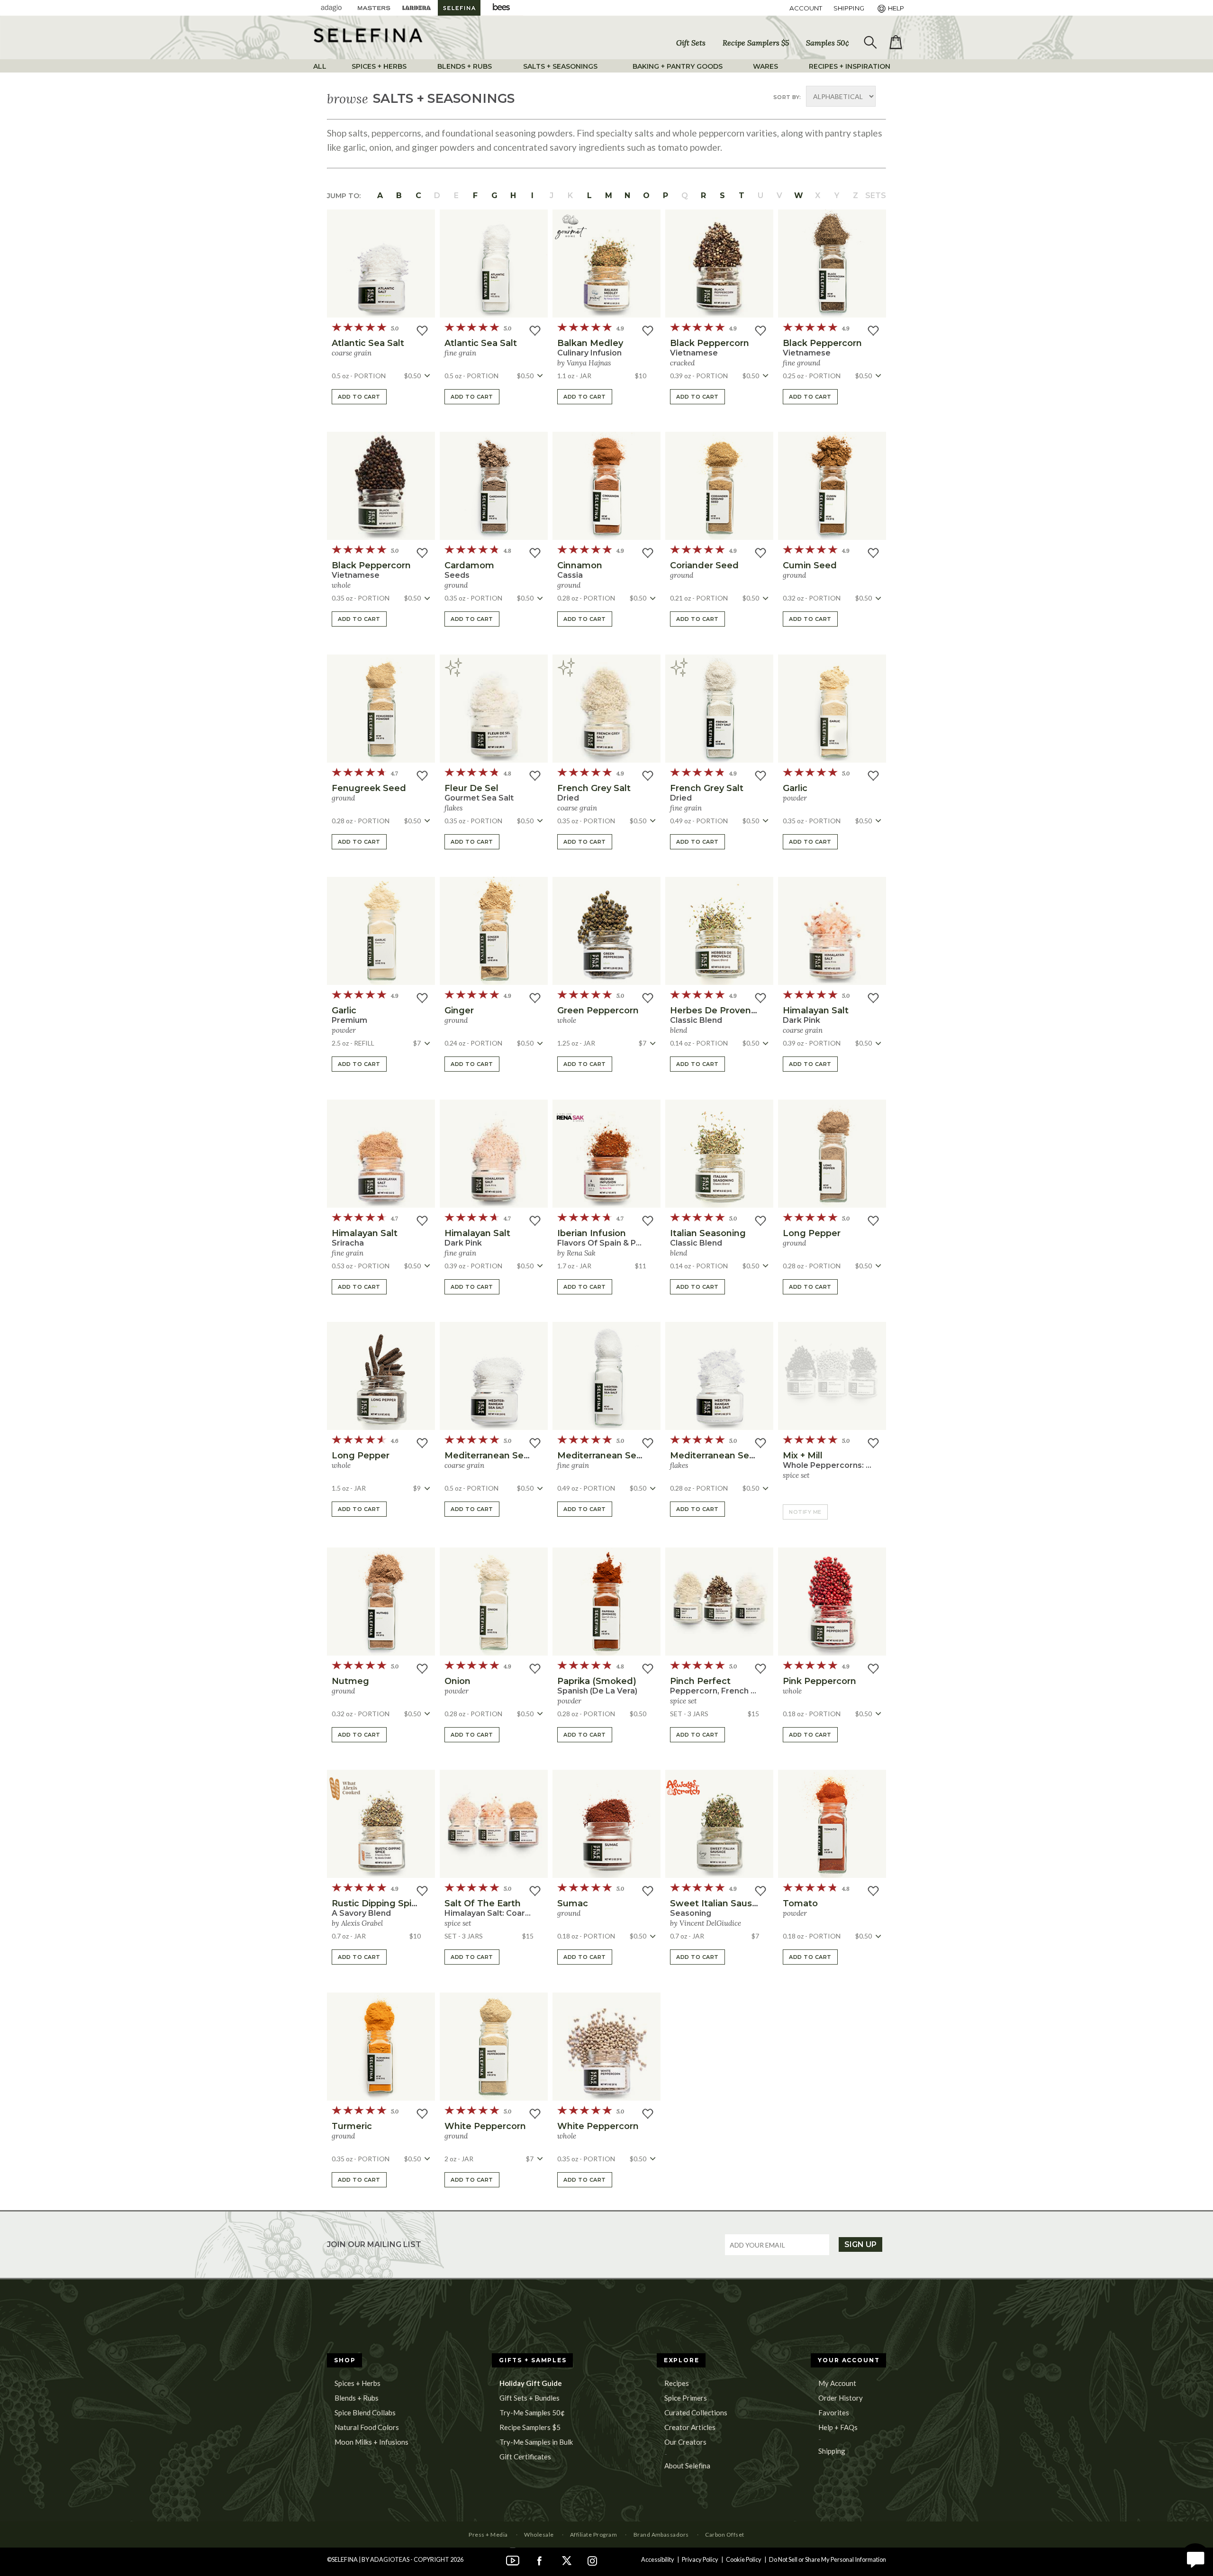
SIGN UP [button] (860, 2244)
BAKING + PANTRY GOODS (678, 66)
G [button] (494, 196)
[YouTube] (513, 2559)
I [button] (532, 196)
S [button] (722, 196)
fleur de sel (471, 788)
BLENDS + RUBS (465, 66)
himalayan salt (816, 1010)
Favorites (834, 2412)
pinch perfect (700, 1681)
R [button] (703, 196)
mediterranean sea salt (496, 1456)
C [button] (418, 196)
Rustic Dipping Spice (377, 1903)
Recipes (677, 2383)
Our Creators (685, 2442)
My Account (837, 2383)
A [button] (380, 196)
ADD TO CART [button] (359, 397)
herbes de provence (716, 1010)
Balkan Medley (590, 343)
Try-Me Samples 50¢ (532, 2412)
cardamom (469, 565)
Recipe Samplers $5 (756, 43)
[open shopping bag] (896, 42)
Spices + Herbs (358, 2383)
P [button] (665, 196)
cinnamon (580, 565)
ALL (320, 66)
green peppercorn (598, 1010)
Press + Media (488, 2535)
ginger (459, 1010)
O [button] (646, 196)
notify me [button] (805, 1512)
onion (457, 1681)
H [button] (513, 196)
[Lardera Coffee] (416, 8)
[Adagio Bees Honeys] (502, 8)
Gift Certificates (525, 2457)
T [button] (742, 196)
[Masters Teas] (374, 8)
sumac (573, 1903)
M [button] (609, 196)
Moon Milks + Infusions (371, 2442)
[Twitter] (566, 2559)
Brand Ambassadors (661, 2535)
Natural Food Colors (367, 2427)
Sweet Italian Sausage (720, 1903)
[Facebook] (539, 2559)
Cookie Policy (744, 2559)
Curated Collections (696, 2412)
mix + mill (803, 1456)
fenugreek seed (369, 788)
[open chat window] (1195, 2558)
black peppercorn (710, 343)
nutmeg (350, 1681)
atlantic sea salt (368, 343)
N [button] (627, 196)
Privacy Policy (700, 2559)
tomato (800, 1903)
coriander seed (704, 565)
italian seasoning (708, 1233)
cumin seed (810, 565)
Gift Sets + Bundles (530, 2398)
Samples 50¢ (828, 43)
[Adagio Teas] (331, 8)
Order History (841, 2398)
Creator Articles (690, 2427)
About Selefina (687, 2466)
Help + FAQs (838, 2427)
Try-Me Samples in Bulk (536, 2442)
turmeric (352, 2126)
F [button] (475, 196)
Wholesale (539, 2535)
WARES (765, 66)
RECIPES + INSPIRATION (850, 66)
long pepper (812, 1233)
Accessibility (658, 2559)
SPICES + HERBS (379, 66)
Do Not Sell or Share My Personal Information (828, 2559)
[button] (381, 264)
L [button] (589, 196)
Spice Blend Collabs (365, 2412)
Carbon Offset (724, 2535)
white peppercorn (485, 2126)
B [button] (399, 196)
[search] (869, 43)
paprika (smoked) (597, 1681)
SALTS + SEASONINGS (560, 66)
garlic (795, 788)
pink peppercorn (819, 1681)
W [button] (799, 196)
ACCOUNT (806, 8)
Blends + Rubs (357, 2398)
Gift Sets (691, 43)
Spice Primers (686, 2398)
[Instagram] (592, 2559)
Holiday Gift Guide (531, 2383)
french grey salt (594, 788)
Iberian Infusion (592, 1233)
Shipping (832, 2451)
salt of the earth (483, 1903)
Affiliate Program (593, 2535)
